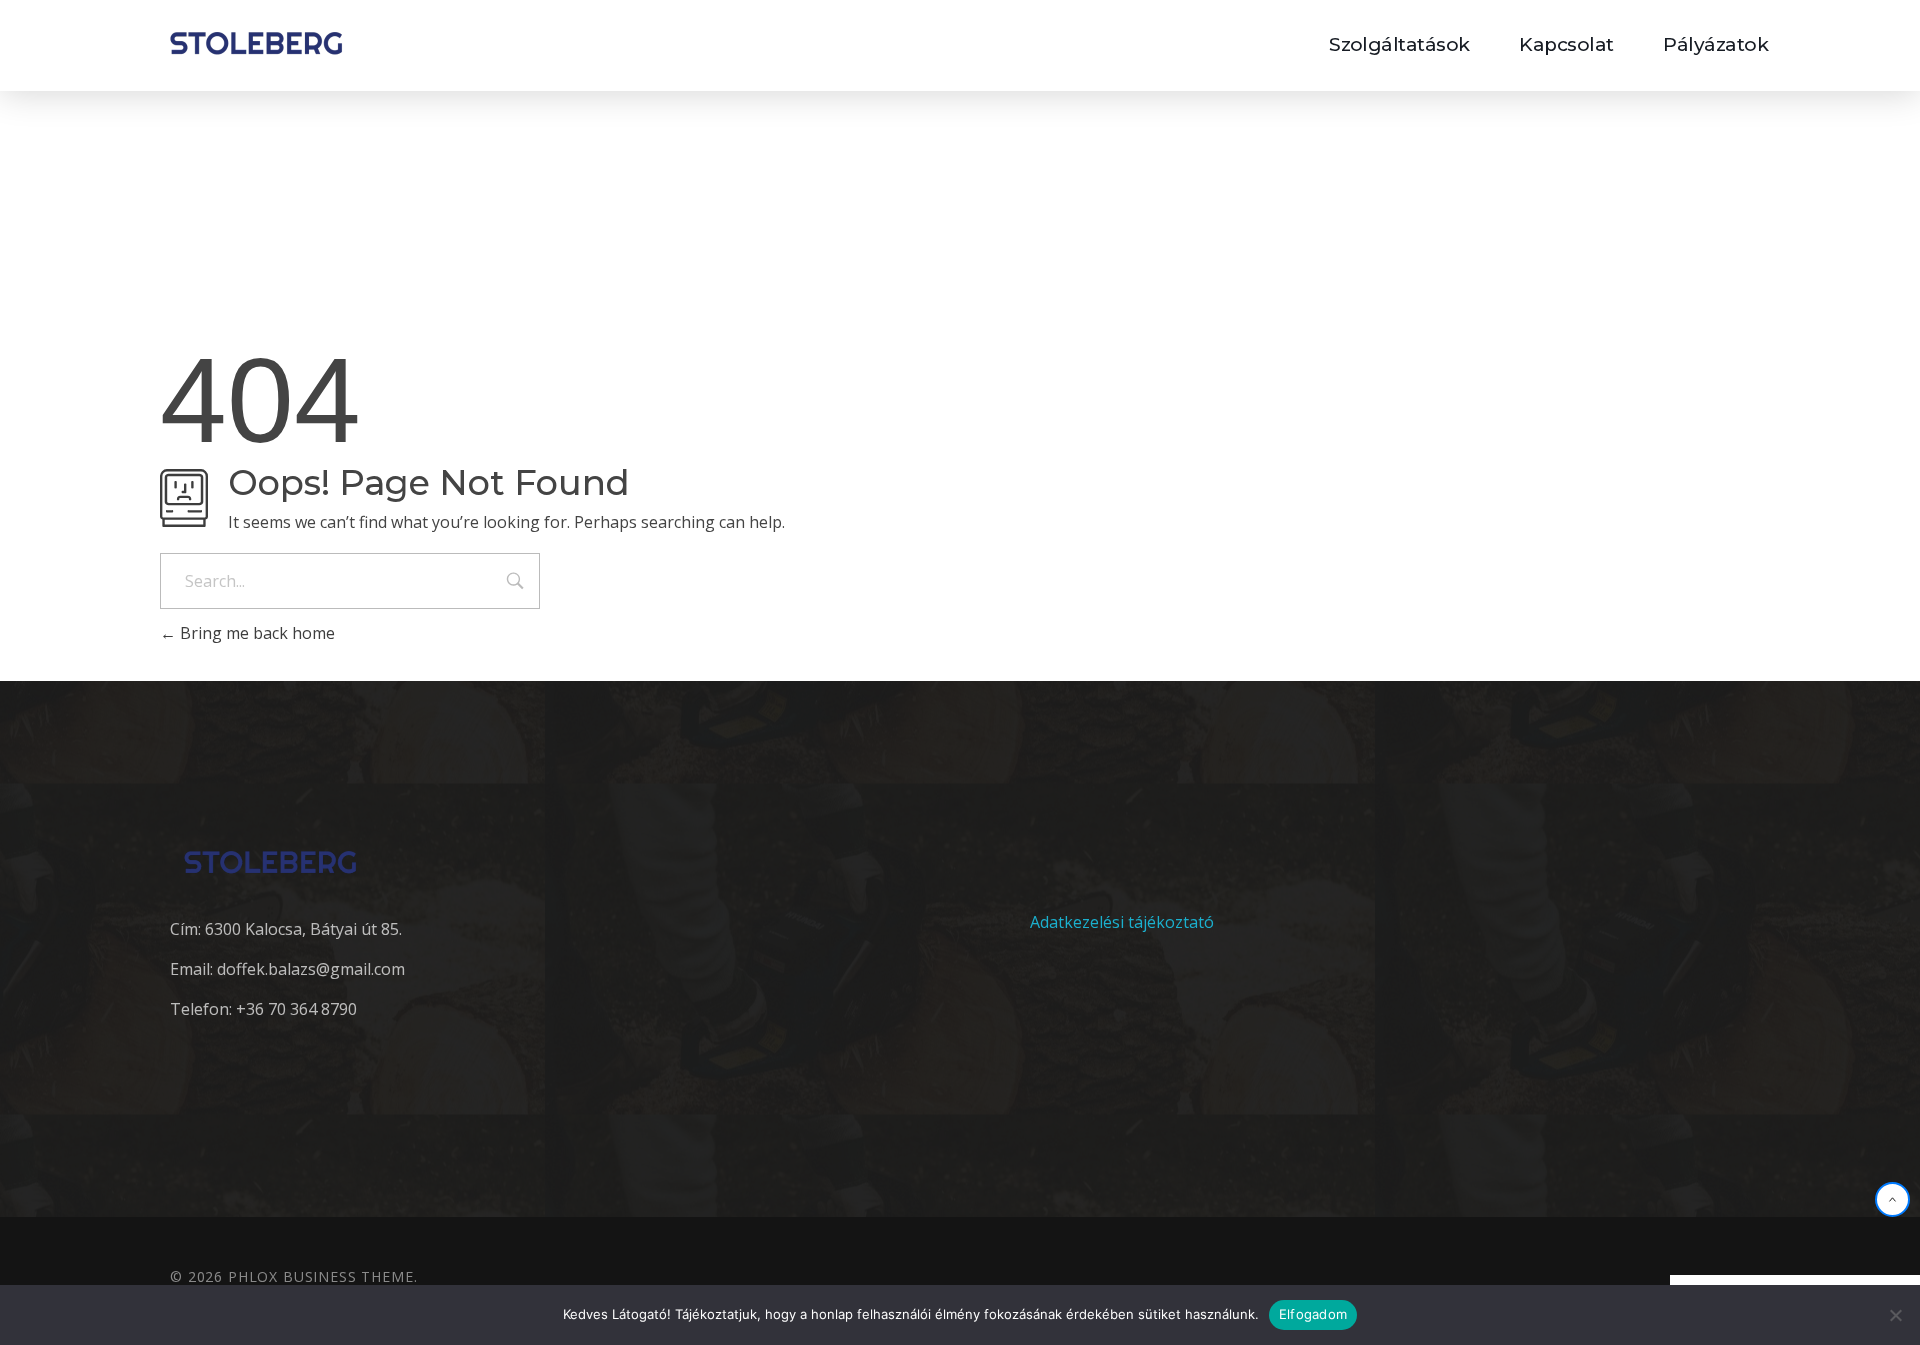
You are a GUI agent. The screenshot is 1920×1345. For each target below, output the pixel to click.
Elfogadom (1313, 1314)
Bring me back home (255, 633)
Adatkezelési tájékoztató (1122, 922)
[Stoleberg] (256, 42)
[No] (1895, 1315)
